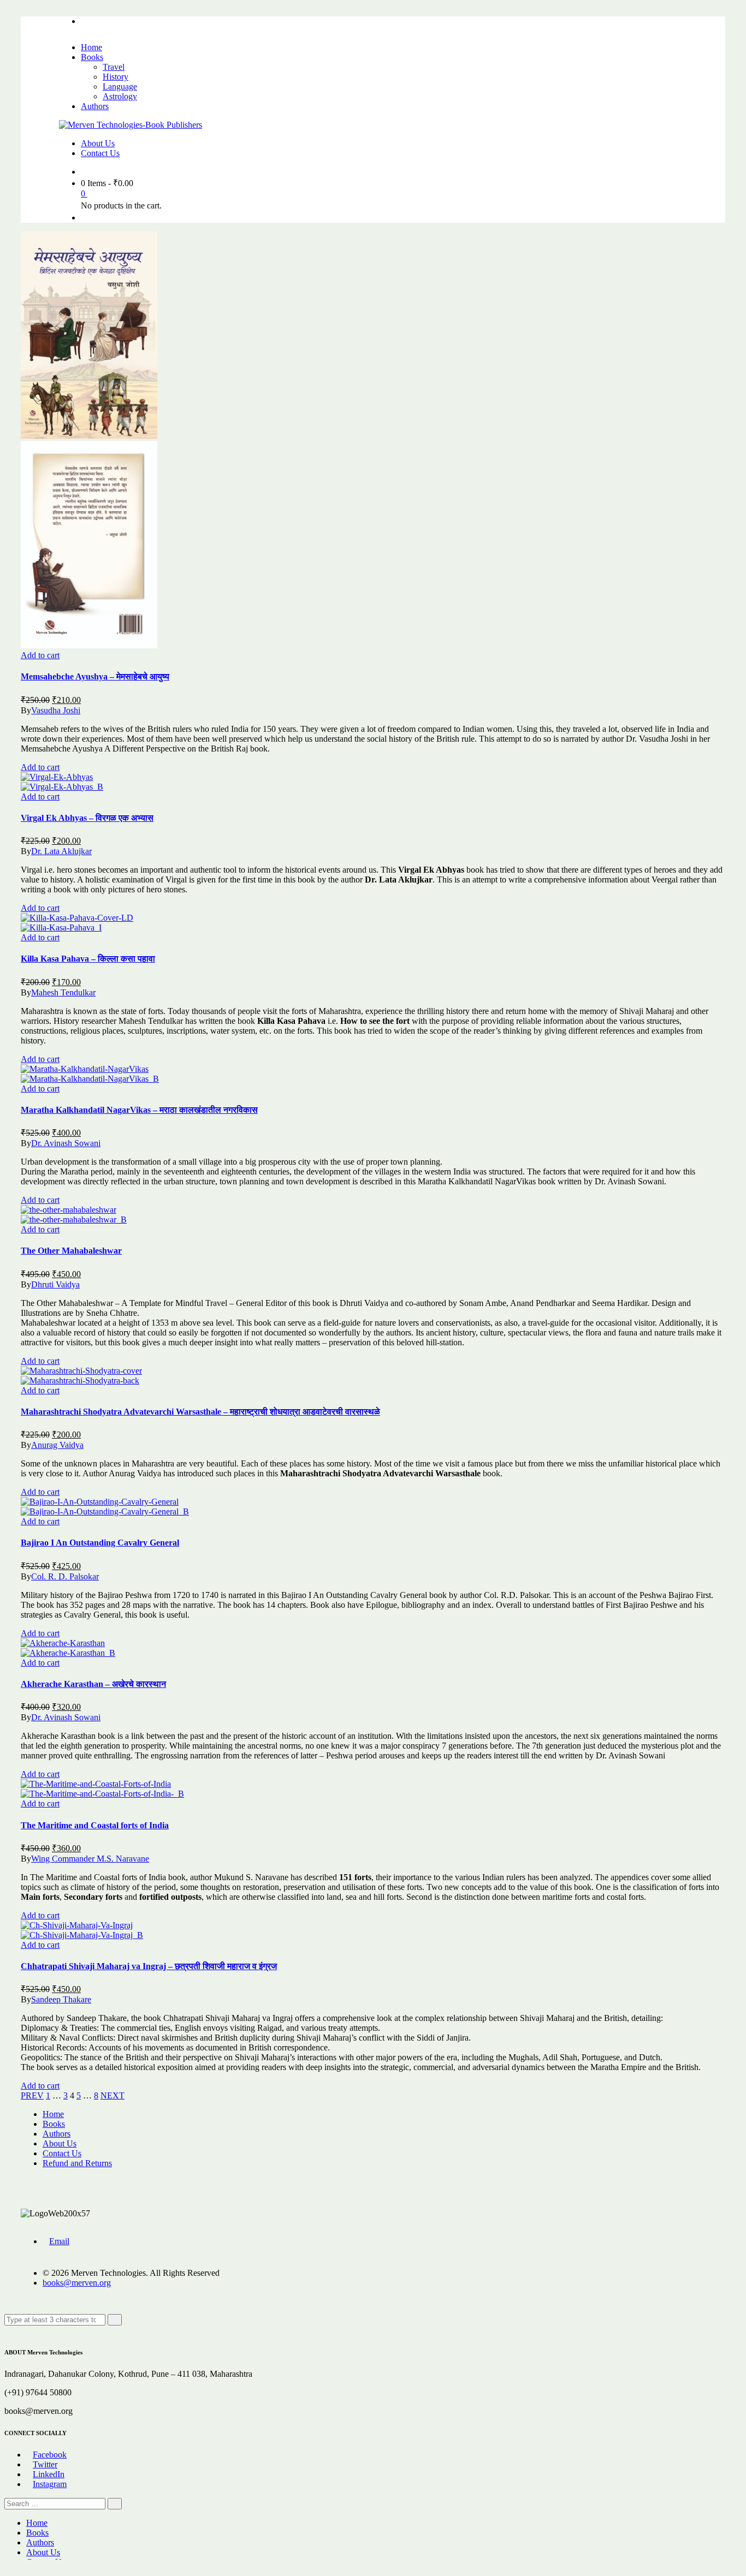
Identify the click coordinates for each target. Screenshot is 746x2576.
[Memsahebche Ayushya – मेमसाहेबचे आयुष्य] (89, 436)
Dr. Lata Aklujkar (61, 851)
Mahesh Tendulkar (63, 992)
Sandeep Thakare (61, 1999)
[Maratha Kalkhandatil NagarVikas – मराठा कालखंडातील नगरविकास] (85, 1069)
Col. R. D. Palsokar (65, 1576)
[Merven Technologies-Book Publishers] (131, 125)
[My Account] (84, 217)
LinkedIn (49, 2474)
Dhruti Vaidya (55, 1284)
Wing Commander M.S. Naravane (90, 1859)
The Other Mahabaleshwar (71, 1251)
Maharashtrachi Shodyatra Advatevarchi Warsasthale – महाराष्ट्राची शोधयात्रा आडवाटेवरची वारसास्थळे (200, 1412)
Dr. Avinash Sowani (66, 1143)
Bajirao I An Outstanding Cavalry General (100, 1543)
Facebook (50, 2455)
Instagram (50, 2484)
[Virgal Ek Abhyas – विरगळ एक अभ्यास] (57, 777)
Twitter (45, 2464)
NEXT (113, 2095)
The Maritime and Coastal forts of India (95, 1825)
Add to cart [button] (40, 655)
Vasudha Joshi (56, 710)
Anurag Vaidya (57, 1445)
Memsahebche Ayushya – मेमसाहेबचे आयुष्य (95, 676)
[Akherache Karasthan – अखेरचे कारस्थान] (63, 1643)
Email (59, 2241)
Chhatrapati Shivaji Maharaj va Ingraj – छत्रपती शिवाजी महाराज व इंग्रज (149, 1966)
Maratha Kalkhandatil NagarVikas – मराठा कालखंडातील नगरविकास (139, 1110)
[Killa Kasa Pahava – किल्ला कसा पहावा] (77, 918)
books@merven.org (77, 2283)
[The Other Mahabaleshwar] (69, 1210)
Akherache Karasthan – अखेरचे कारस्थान (93, 1684)
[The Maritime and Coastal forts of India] (96, 1784)
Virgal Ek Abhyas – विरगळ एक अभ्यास (87, 818)
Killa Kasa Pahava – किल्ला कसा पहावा (88, 959)
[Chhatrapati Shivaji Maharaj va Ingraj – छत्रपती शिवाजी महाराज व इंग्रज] (77, 1925)
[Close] (8, 2330)
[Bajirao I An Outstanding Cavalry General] (100, 1502)
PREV (32, 2095)
